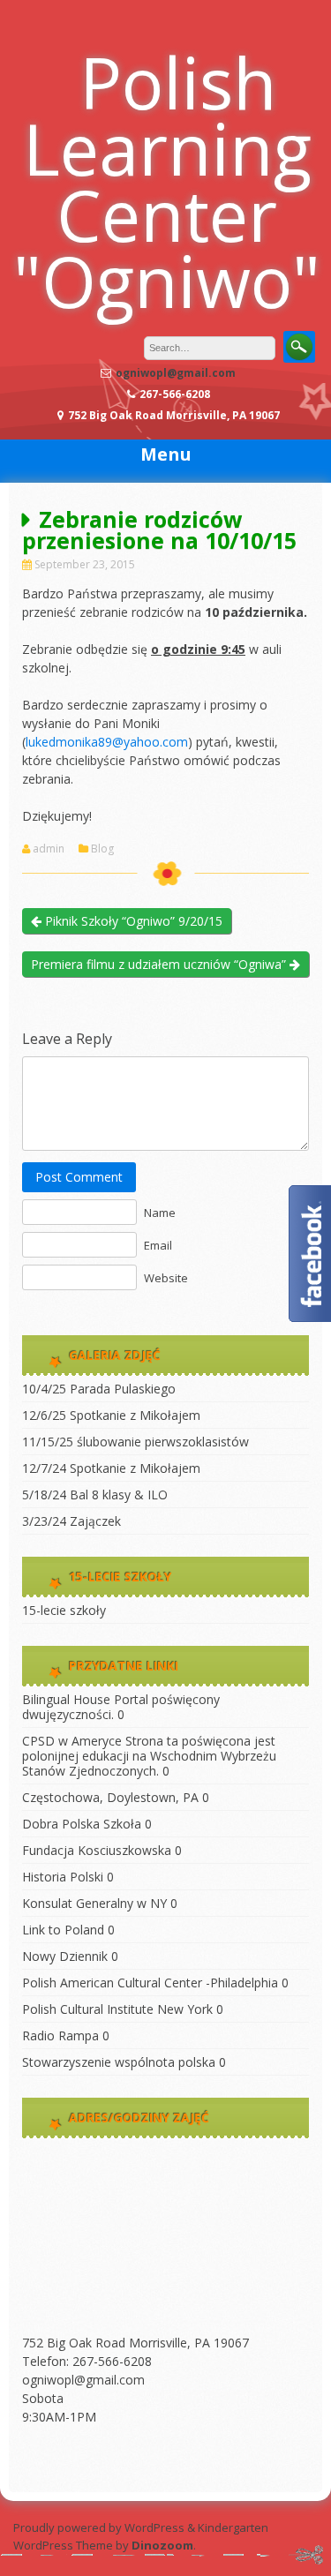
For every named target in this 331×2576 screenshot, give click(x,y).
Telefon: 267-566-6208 (87, 2361)
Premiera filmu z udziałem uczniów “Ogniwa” (160, 964)
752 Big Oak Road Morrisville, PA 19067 (135, 2343)
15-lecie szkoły (64, 1610)
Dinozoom (162, 2545)
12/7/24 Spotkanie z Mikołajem (111, 1468)
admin (49, 849)
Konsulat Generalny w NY (94, 1903)
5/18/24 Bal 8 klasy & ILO (95, 1495)
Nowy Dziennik (65, 1956)
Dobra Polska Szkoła (82, 1824)
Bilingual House (66, 1699)
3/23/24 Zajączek (71, 1521)
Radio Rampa (60, 2035)
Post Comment (79, 1177)
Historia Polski (63, 1877)
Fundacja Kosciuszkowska (97, 1850)
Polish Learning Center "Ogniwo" (167, 181)
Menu (166, 454)
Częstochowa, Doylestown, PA (110, 1797)
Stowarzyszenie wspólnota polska (119, 2062)
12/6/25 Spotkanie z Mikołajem (111, 1415)
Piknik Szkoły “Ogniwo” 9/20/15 (132, 921)
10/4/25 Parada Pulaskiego (99, 1389)
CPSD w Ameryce (72, 1741)
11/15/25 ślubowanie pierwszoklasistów (135, 1442)
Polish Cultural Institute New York (117, 2009)
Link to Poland (63, 1930)
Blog (102, 849)
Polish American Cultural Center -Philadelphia (150, 1983)
